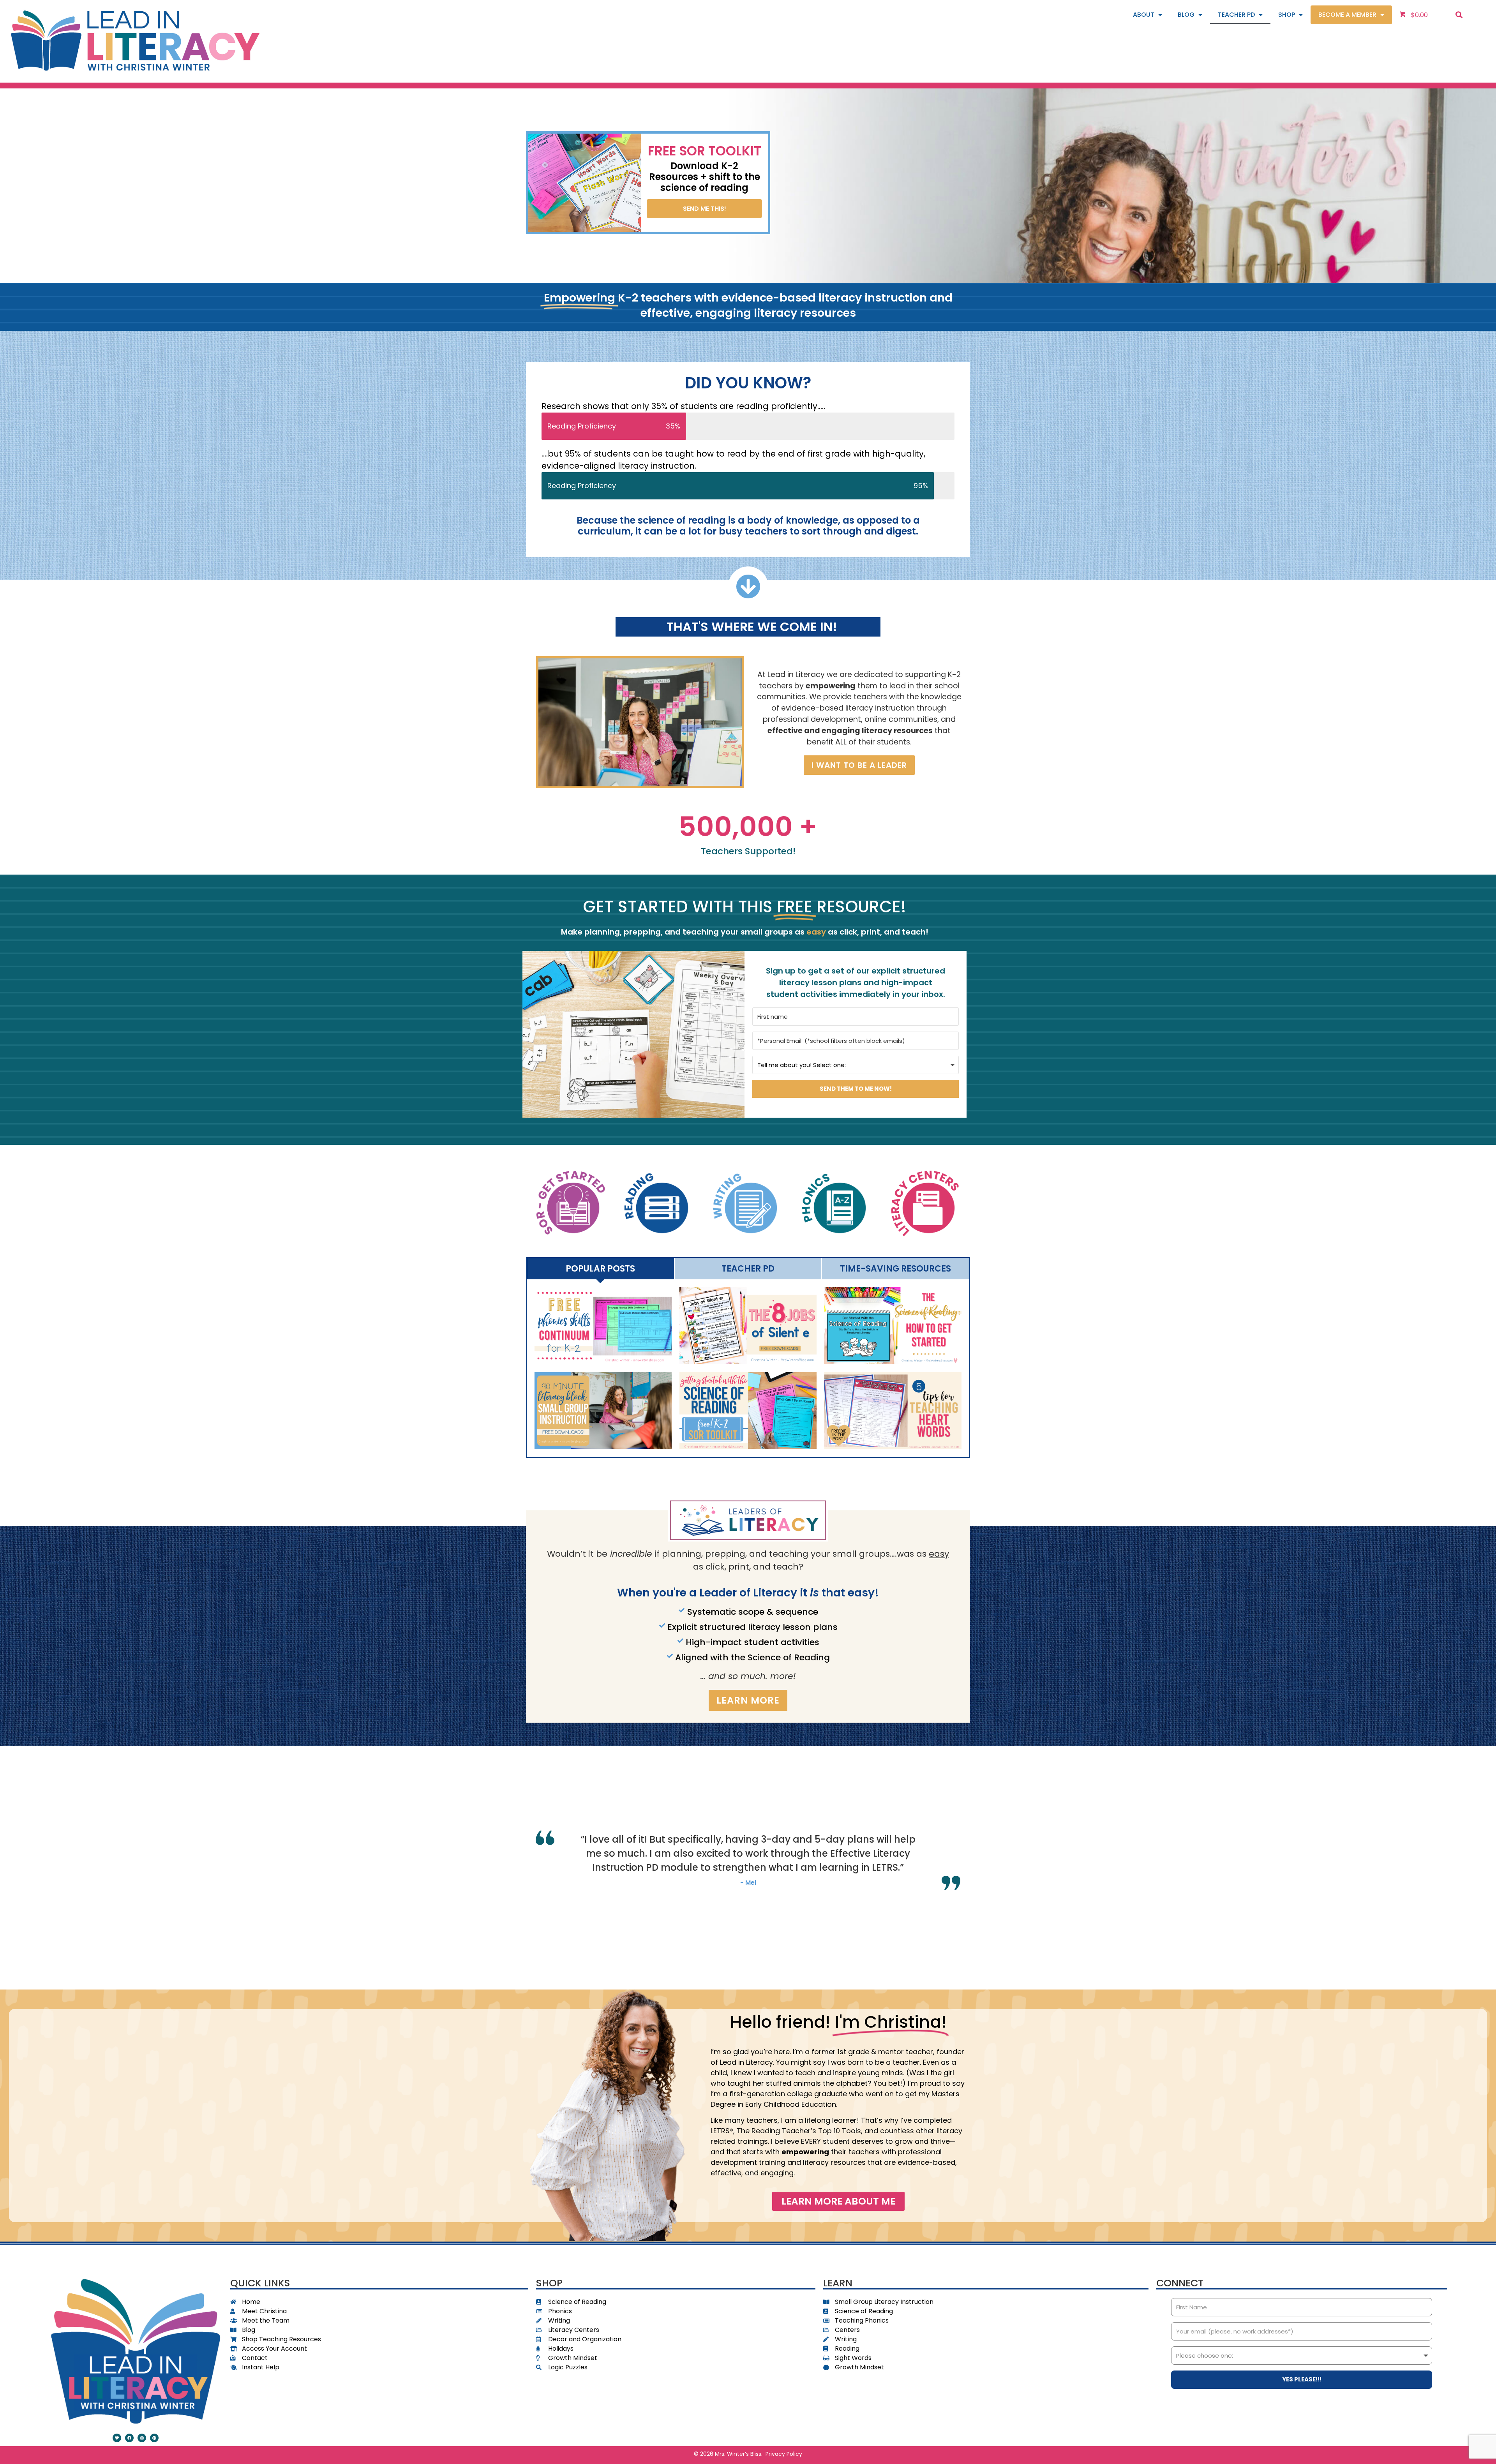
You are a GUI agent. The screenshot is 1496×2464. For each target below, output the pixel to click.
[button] (1459, 15)
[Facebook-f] (129, 2438)
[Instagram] (142, 2438)
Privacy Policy (784, 2454)
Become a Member (1347, 15)
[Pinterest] (154, 2438)
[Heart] (117, 2438)
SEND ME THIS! (705, 209)
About (1144, 15)
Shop (1287, 15)
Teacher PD (1236, 15)
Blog (1186, 15)
